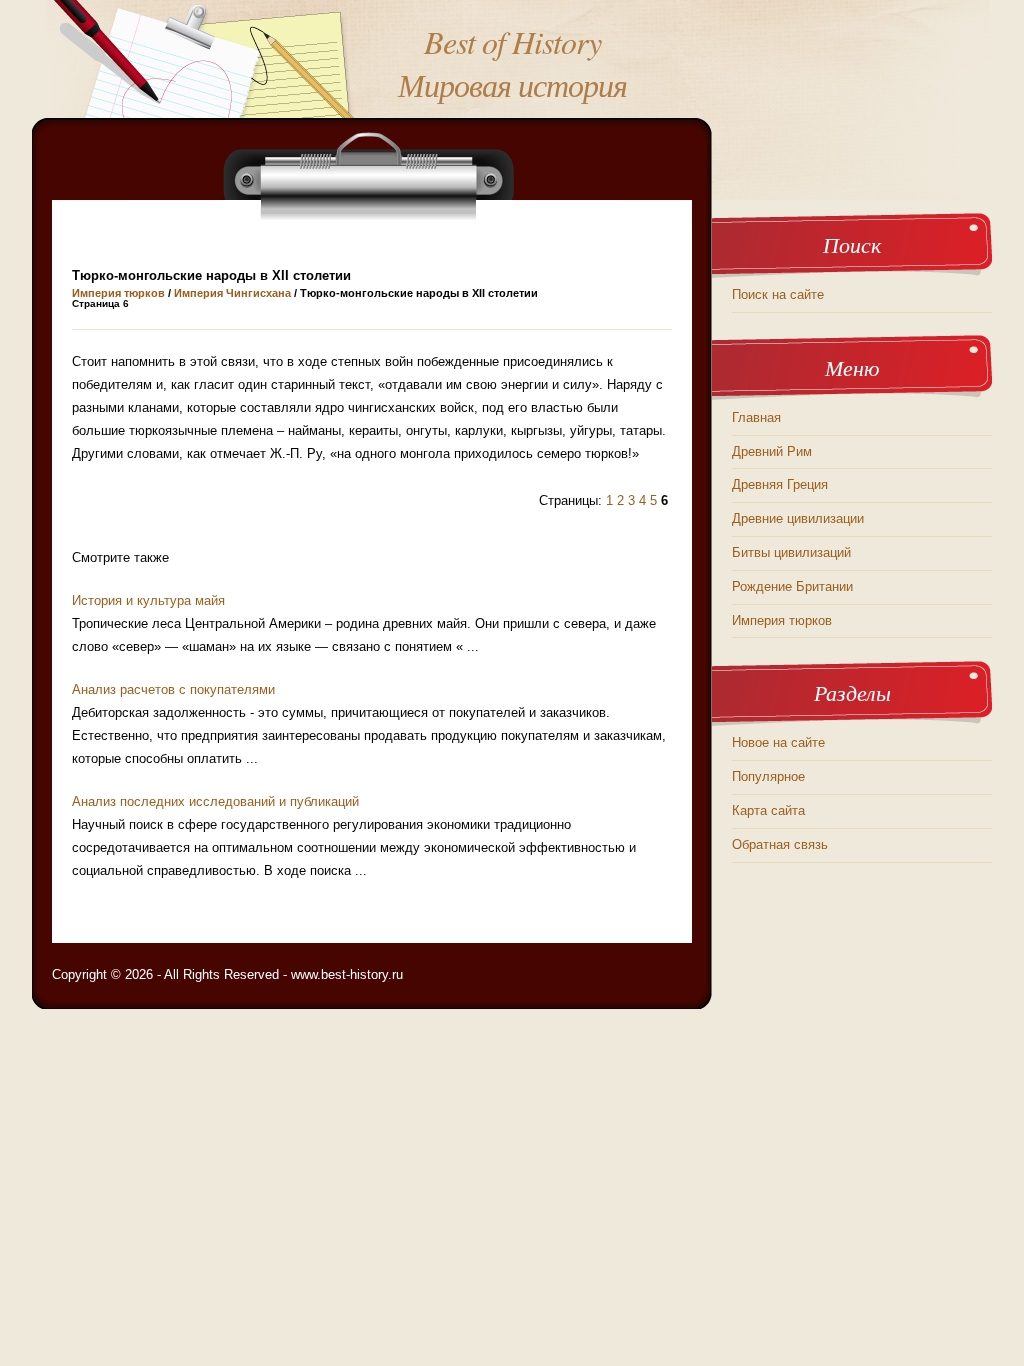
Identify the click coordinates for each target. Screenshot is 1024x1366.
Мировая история (512, 84)
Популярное (768, 776)
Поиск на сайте (778, 294)
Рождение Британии (792, 586)
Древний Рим (772, 451)
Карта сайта (768, 810)
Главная (756, 417)
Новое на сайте (778, 742)
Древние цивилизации (798, 518)
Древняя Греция (780, 484)
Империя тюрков (118, 293)
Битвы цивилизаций (791, 552)
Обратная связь (780, 844)
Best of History (512, 41)
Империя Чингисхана (232, 293)
